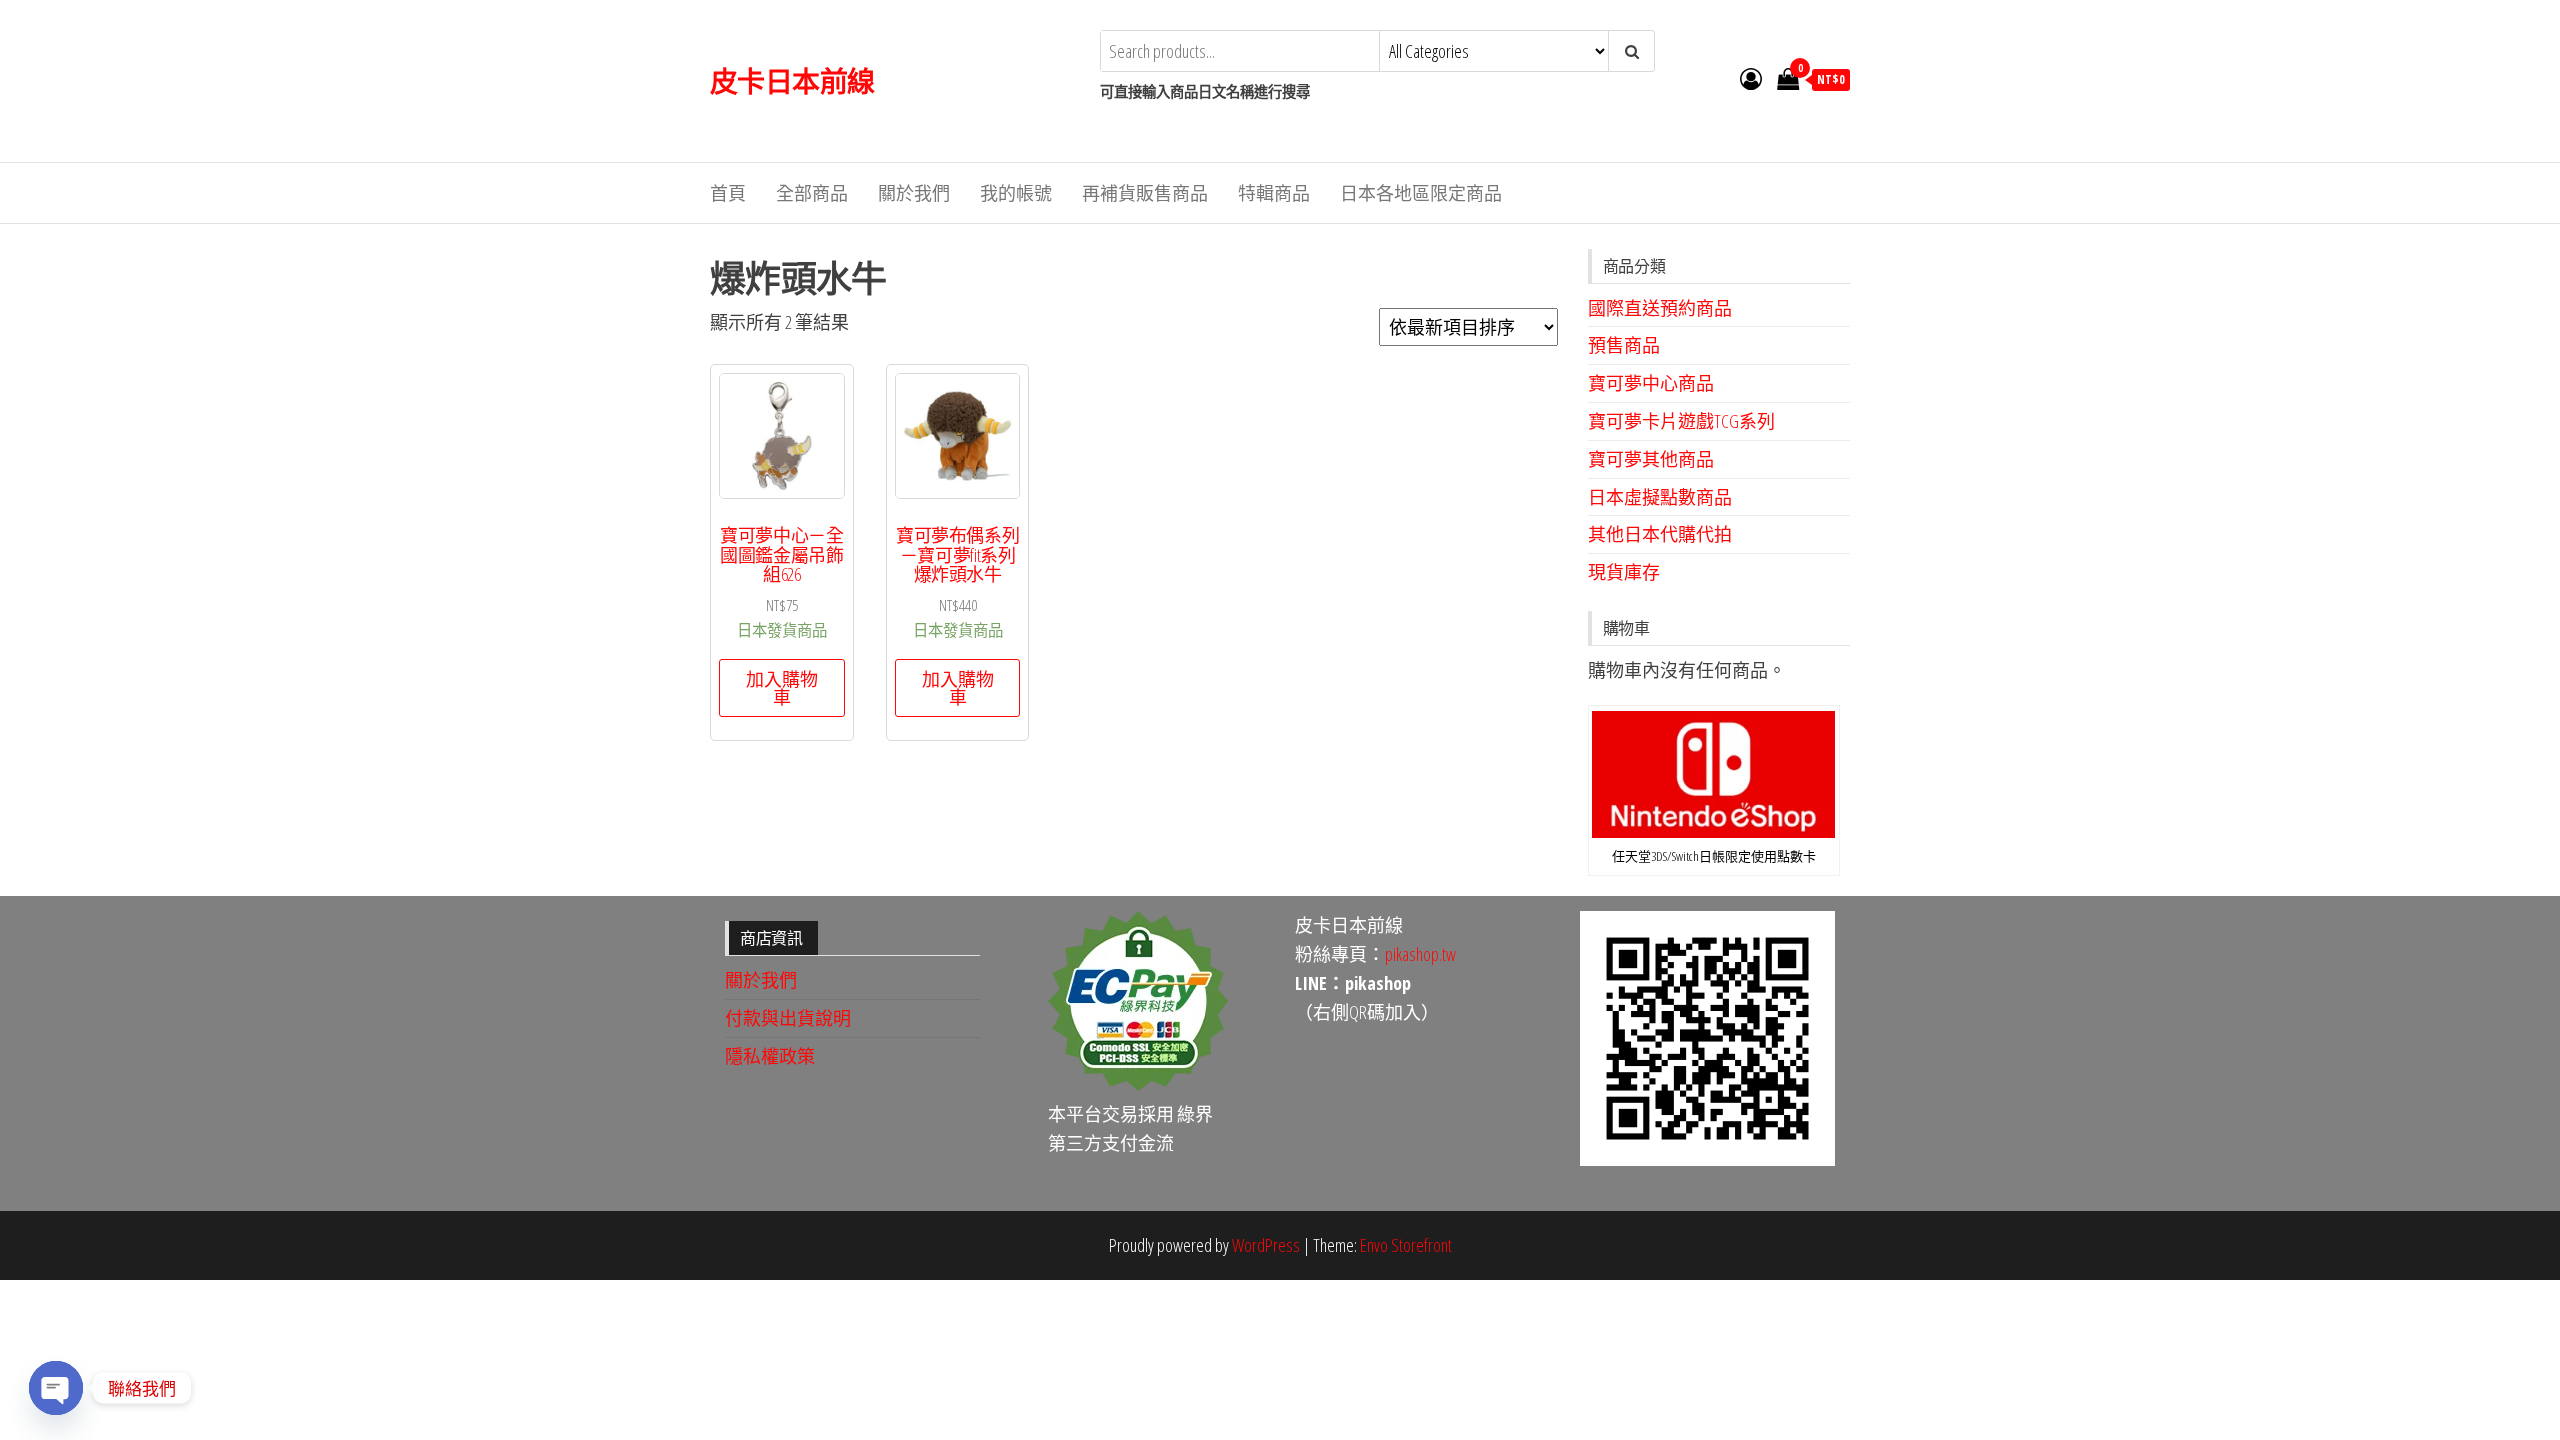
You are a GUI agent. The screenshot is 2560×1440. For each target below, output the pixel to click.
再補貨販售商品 (1145, 193)
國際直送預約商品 (1660, 308)
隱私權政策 (770, 1056)
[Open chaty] (56, 1388)
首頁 (728, 193)
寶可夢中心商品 (1651, 383)
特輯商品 (1274, 193)
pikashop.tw (1420, 954)
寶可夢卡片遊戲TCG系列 (1681, 421)
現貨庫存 (1624, 572)
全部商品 (812, 193)
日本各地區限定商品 (1421, 193)
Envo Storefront (1406, 1245)
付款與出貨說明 (788, 1018)
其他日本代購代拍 (1660, 534)
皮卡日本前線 (792, 81)
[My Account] (1751, 78)
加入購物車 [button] (782, 688)
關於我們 (914, 193)
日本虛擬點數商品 (1660, 497)
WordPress (1266, 1245)
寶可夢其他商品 (1651, 459)
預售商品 (1624, 345)
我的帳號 (1016, 193)
